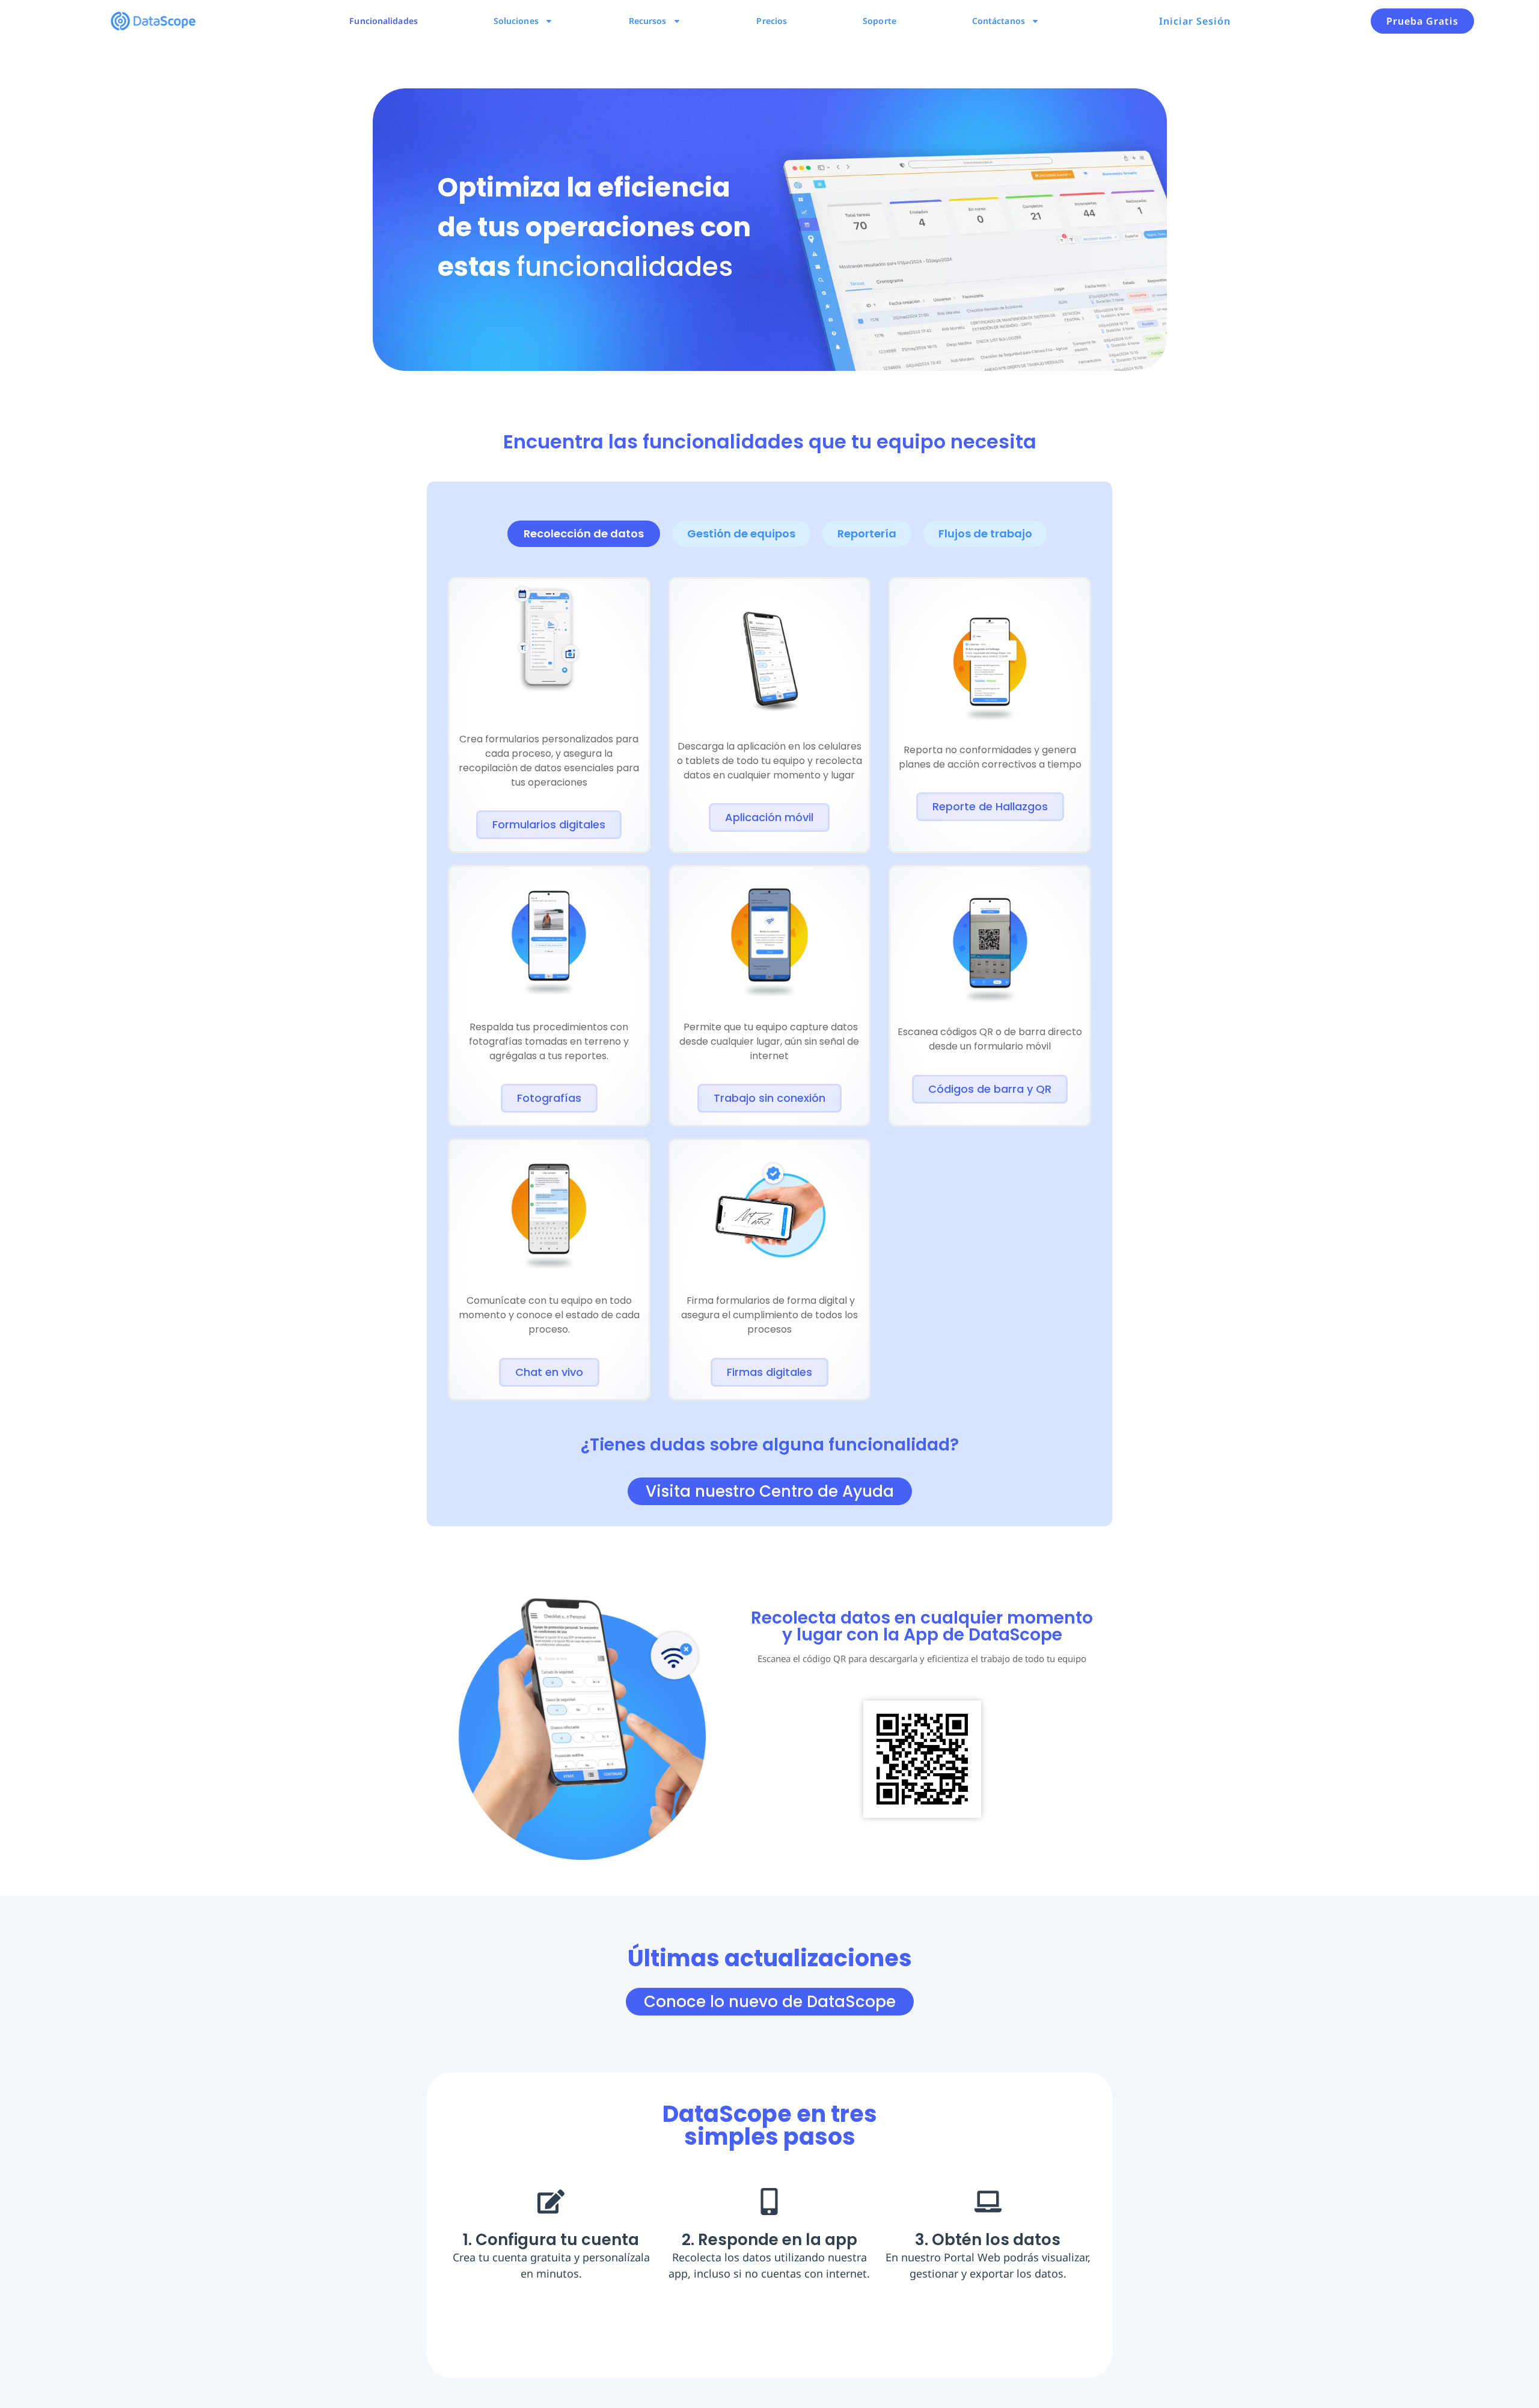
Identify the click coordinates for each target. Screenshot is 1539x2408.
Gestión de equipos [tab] (741, 533)
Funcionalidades (384, 21)
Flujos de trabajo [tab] (985, 533)
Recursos (648, 21)
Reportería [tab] (867, 533)
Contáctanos (999, 21)
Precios (772, 21)
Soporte (880, 21)
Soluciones (516, 21)
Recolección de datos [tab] (584, 533)
